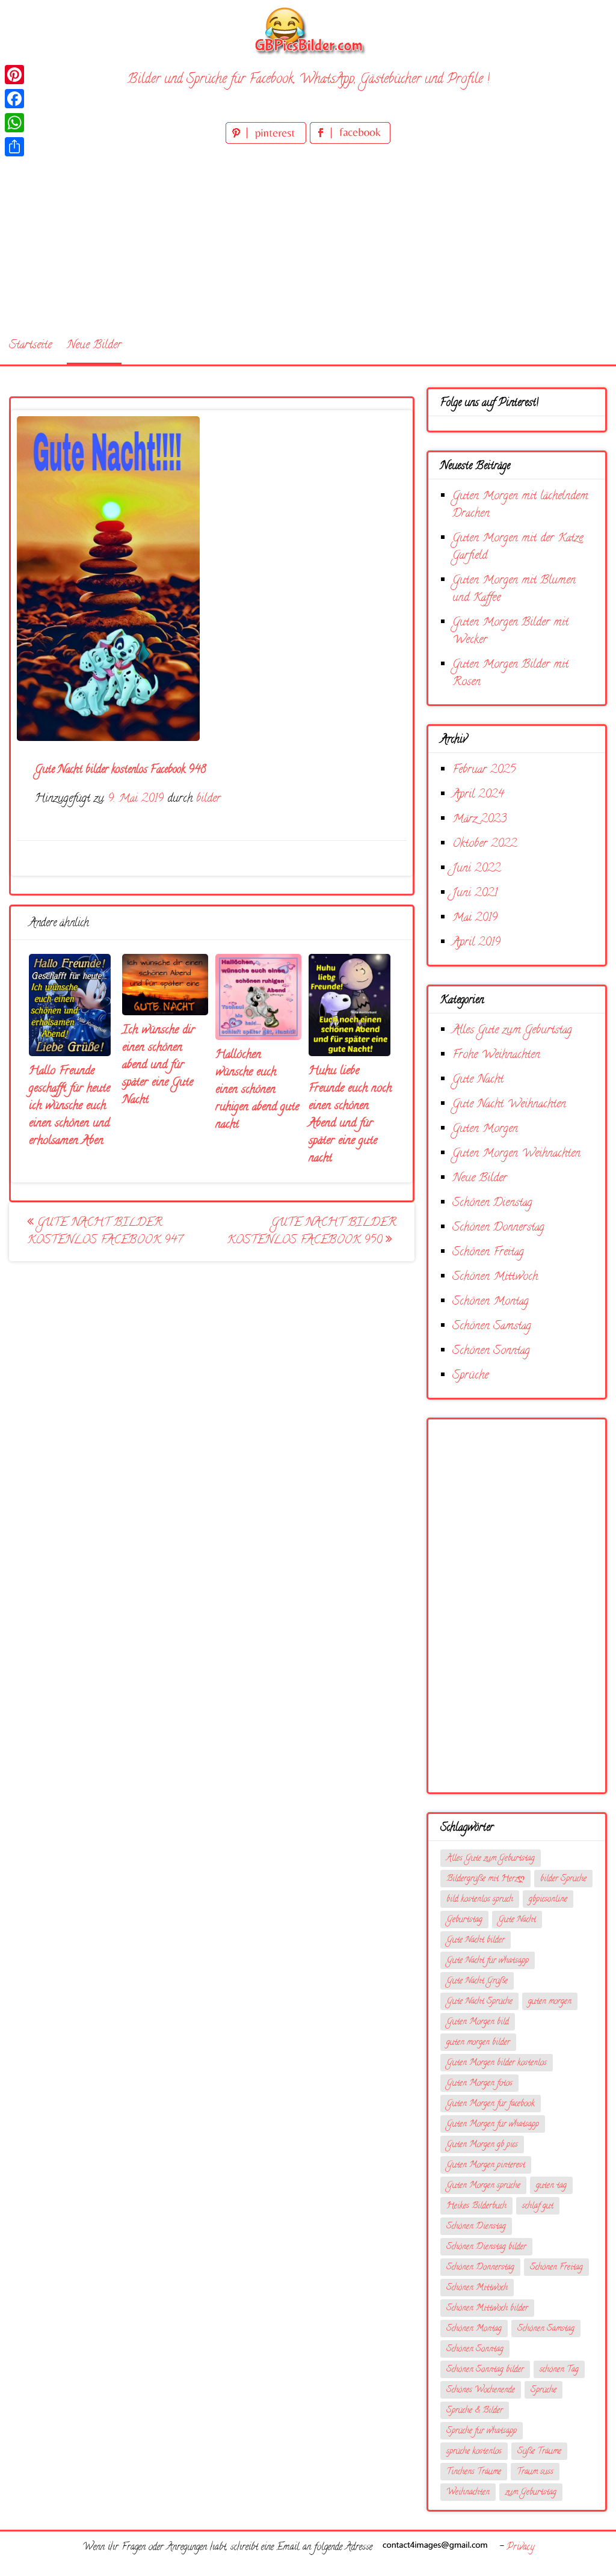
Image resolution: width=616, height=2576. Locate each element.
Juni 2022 (476, 869)
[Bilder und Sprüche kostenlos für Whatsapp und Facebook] (308, 30)
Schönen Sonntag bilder (485, 2370)
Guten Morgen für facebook (491, 2104)
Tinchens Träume (474, 2472)
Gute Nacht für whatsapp (488, 1961)
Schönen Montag (491, 1302)
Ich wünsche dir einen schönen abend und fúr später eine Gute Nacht (159, 1065)
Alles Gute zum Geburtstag (512, 1031)
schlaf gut (538, 2206)
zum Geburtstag (531, 2493)
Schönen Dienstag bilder (486, 2247)
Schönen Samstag (492, 1326)
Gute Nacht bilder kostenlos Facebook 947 (105, 1232)
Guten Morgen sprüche (483, 2186)
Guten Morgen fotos (479, 2084)
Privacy (520, 2548)
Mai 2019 (475, 918)
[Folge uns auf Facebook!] (350, 142)
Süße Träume (539, 2452)
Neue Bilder (94, 346)
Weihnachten (468, 2493)
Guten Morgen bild (478, 2022)
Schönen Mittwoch (495, 1277)
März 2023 (479, 819)
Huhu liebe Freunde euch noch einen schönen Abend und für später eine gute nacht (350, 1115)
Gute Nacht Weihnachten (509, 1105)
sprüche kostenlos (474, 2452)
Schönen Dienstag (492, 1203)
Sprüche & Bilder (475, 2411)
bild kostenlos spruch (480, 1900)
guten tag (551, 2186)
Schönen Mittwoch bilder (487, 2309)
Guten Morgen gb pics (482, 2145)
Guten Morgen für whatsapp (493, 2125)
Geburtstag (464, 1920)
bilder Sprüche (563, 1879)
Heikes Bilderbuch (476, 2206)
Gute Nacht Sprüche (479, 2002)
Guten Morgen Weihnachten (516, 1154)
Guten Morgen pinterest (486, 2166)
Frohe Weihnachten (496, 1055)
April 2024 (478, 795)
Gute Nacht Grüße (477, 1981)
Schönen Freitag (488, 1253)
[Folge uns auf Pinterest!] (268, 142)
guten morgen (550, 2002)
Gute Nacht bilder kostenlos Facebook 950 (312, 1232)
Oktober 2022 (485, 844)
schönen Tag (559, 2370)
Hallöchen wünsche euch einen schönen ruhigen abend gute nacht (257, 1090)
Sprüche (470, 1376)
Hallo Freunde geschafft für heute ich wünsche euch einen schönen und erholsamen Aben (69, 1106)
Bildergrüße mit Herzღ (485, 1879)
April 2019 (476, 943)
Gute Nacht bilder (476, 1941)
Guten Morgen (485, 1129)
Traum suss (535, 2472)
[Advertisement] (308, 237)
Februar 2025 (484, 770)
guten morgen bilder (478, 2043)
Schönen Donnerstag (498, 1228)
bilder (208, 799)
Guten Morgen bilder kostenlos (497, 2063)
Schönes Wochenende (481, 2390)
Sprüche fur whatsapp (482, 2431)
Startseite (30, 346)
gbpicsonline (548, 1900)
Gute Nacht (478, 1080)
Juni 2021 (475, 893)
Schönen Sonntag (491, 1351)
